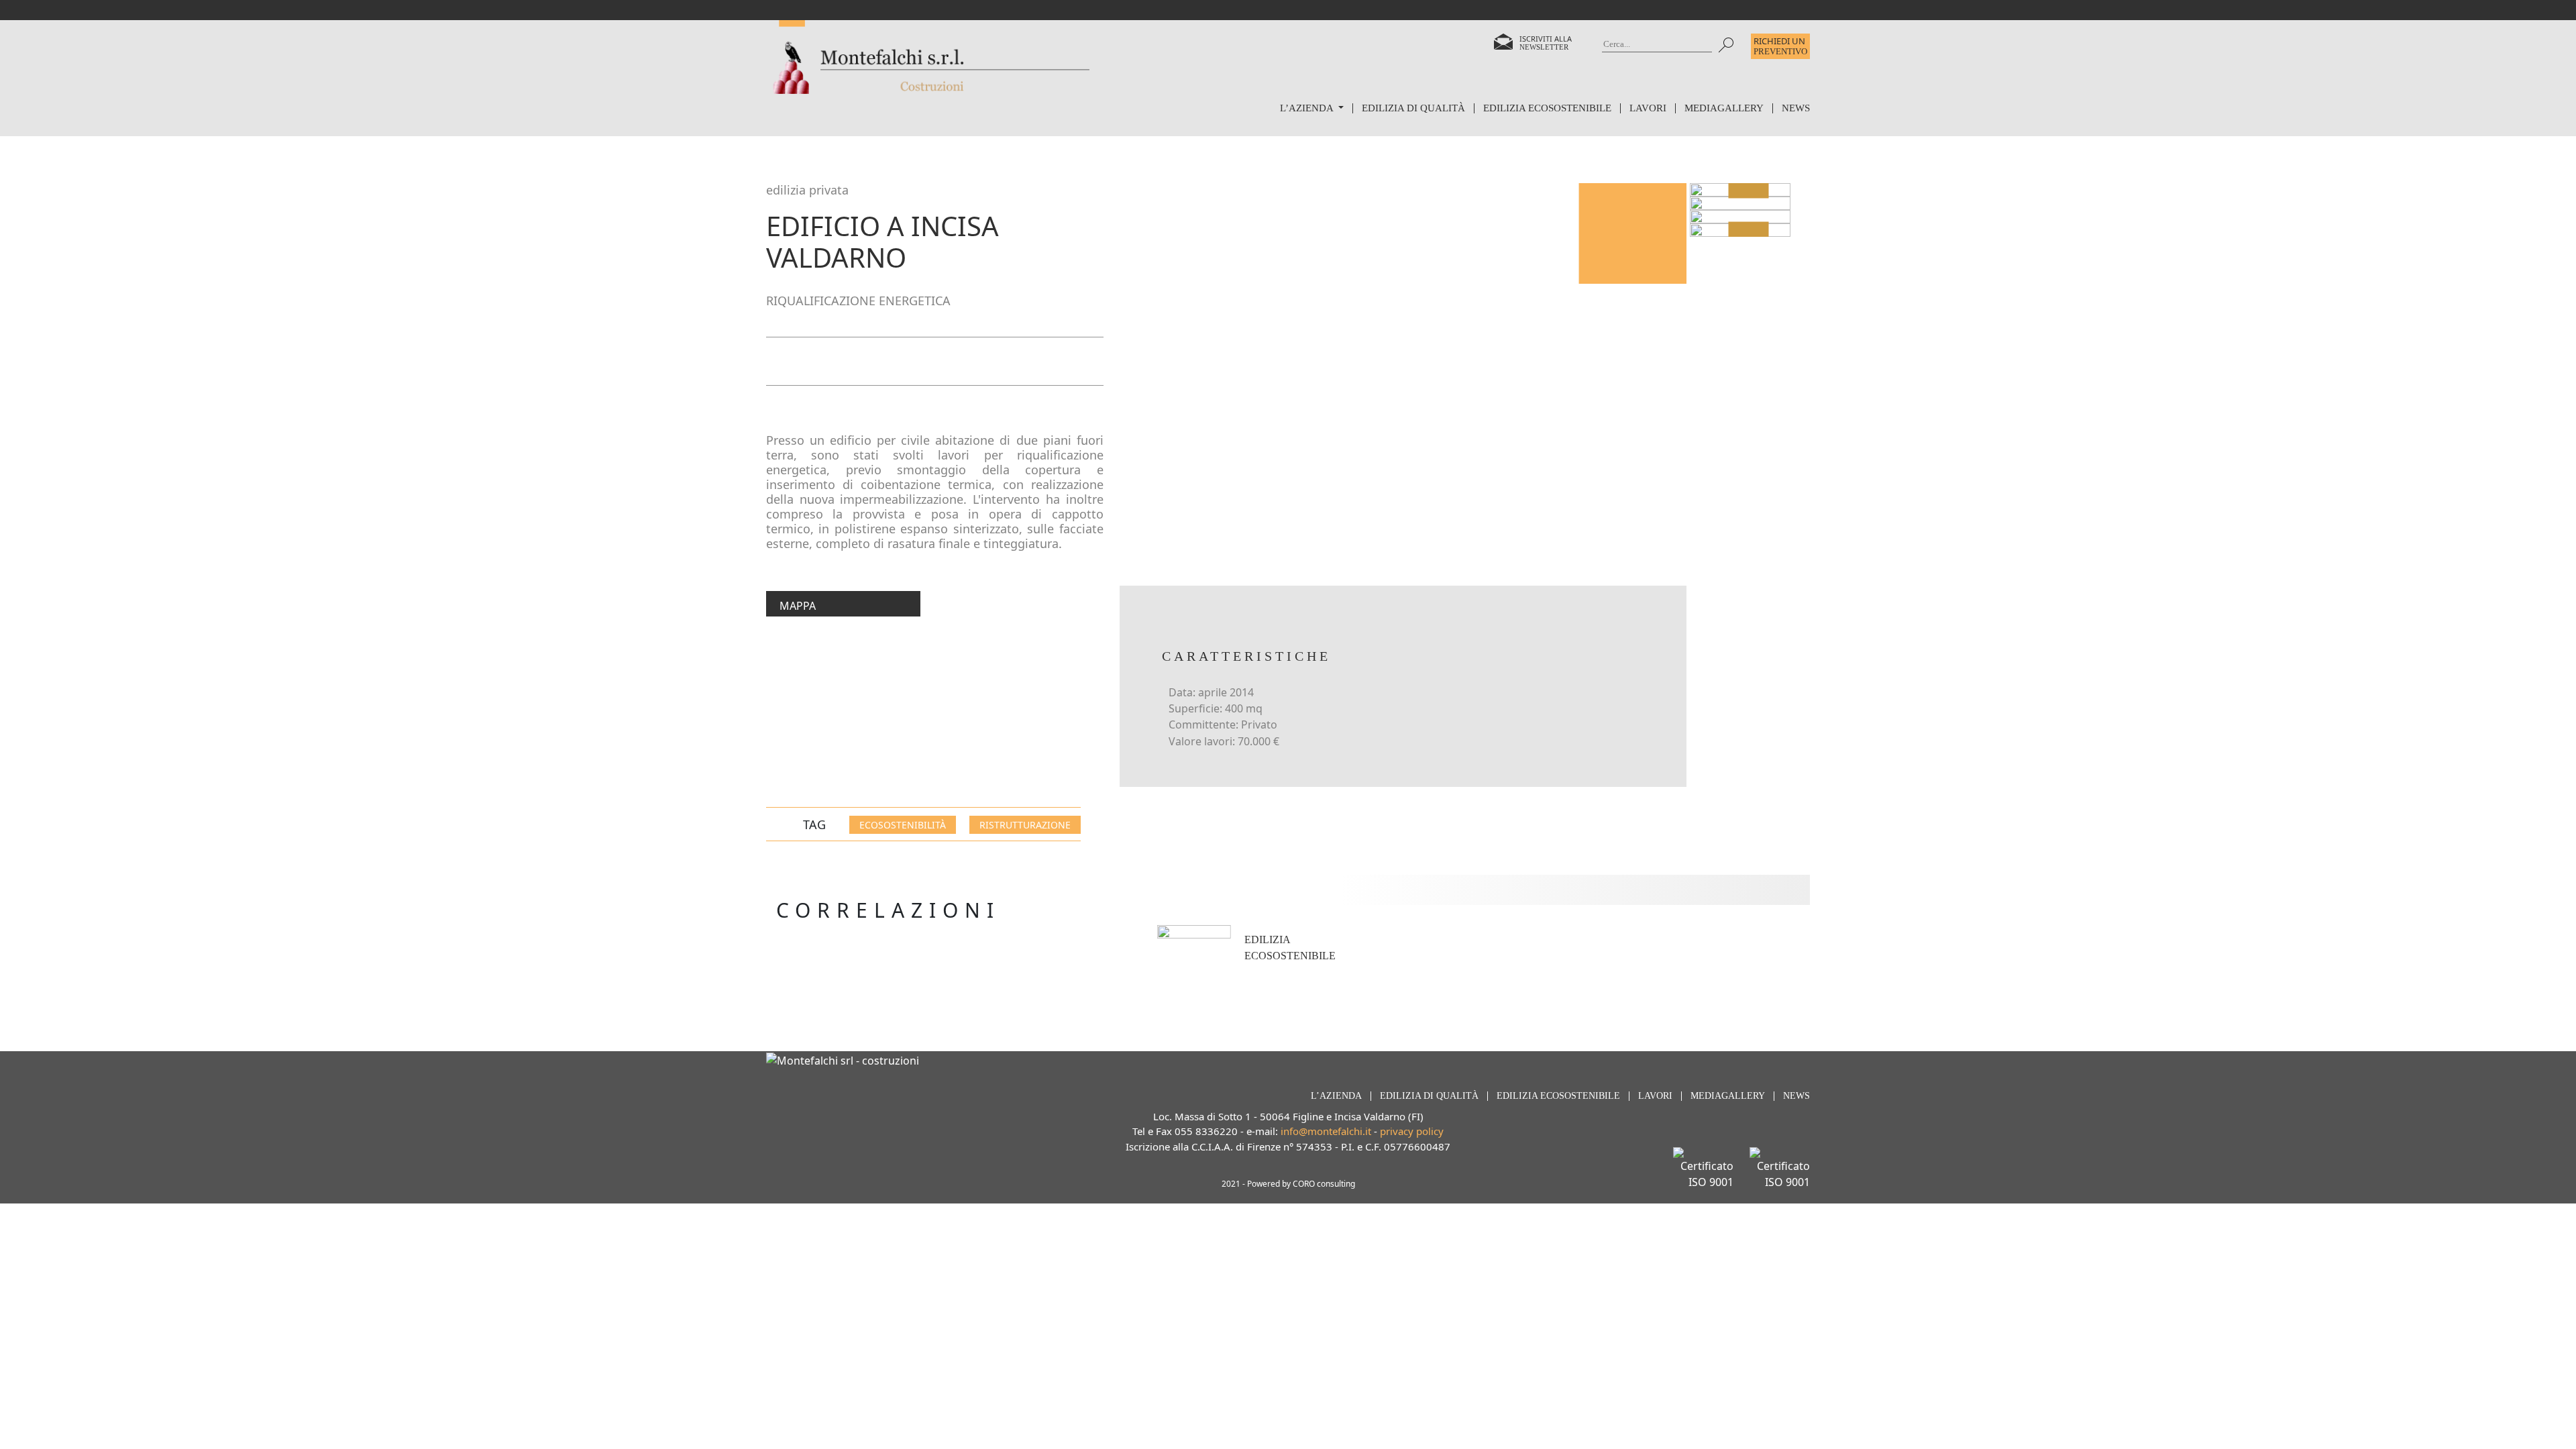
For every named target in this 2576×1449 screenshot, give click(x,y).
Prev (1748, 190)
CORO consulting (1324, 1184)
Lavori (1648, 108)
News (1796, 108)
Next (1748, 230)
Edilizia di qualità (1413, 108)
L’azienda (1308, 108)
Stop (1416, 972)
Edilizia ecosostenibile (1547, 108)
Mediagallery (1724, 108)
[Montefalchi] (928, 57)
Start (1405, 972)
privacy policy (1412, 1131)
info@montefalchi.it (1326, 1131)
